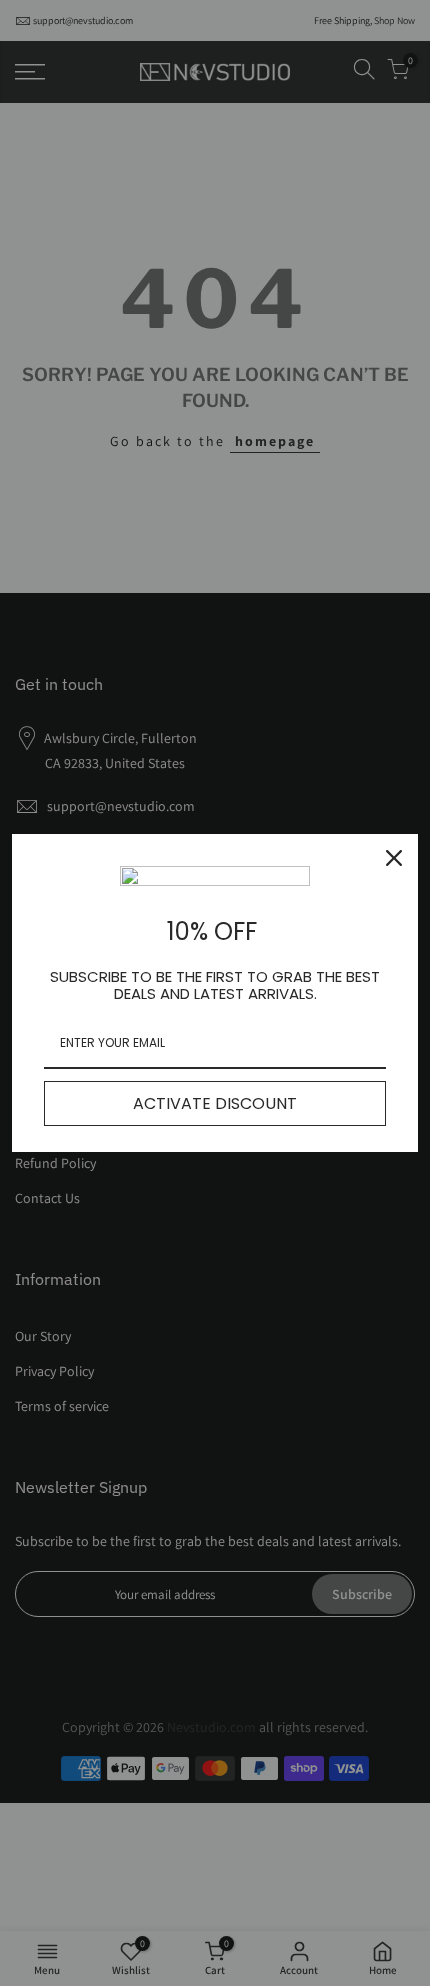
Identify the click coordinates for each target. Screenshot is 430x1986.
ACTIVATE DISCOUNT (215, 1103)
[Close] (394, 858)
